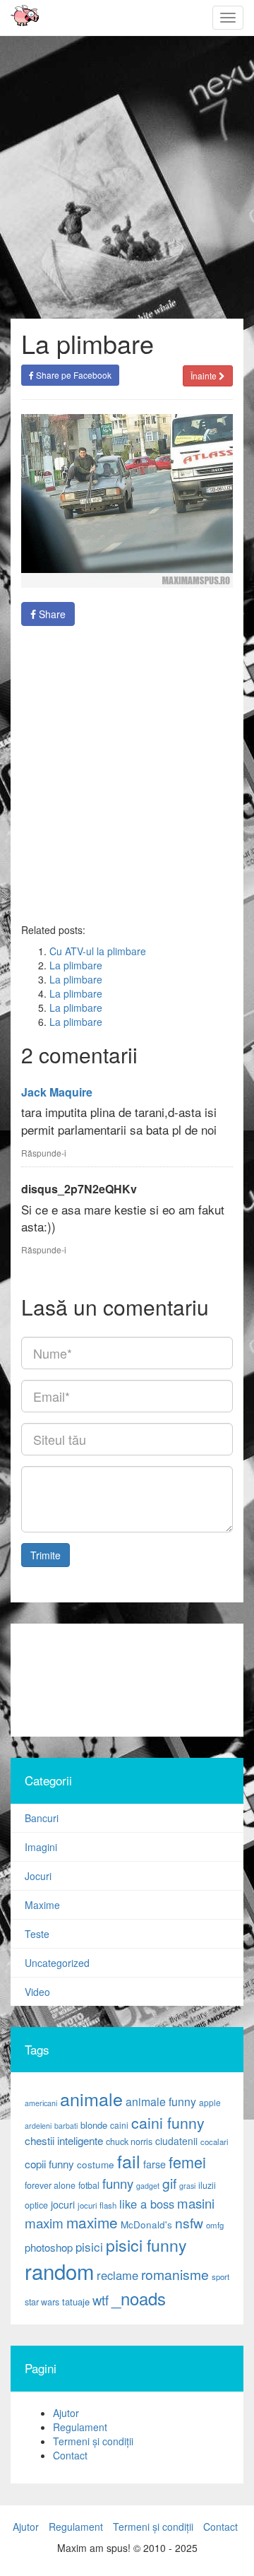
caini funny (168, 2122)
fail (129, 2161)
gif (169, 2183)
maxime (92, 2222)
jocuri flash (97, 2205)
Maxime (42, 1905)
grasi (187, 2186)
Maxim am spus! (20, 18)
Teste (37, 1934)
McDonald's (146, 2225)
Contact (70, 2455)
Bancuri (42, 1818)
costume (96, 2164)
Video (37, 1992)
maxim (44, 2222)
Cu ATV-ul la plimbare (98, 951)
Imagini (41, 1847)
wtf (101, 2300)
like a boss (147, 2204)
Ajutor (66, 2413)
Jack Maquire (57, 1092)
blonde (94, 2125)
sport (220, 2276)
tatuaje (76, 2302)
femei (187, 2162)
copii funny (49, 2163)
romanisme (175, 2274)
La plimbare (76, 965)
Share (51, 614)
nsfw (189, 2223)
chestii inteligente (64, 2140)
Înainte (205, 376)
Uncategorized (57, 1963)
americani (41, 2103)
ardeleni (38, 2126)
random (59, 2271)
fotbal (89, 2185)
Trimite (46, 1555)
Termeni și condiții (93, 2441)
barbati (66, 2126)
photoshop (49, 2247)
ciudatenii (176, 2141)
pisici (89, 2246)
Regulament (80, 2427)
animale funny (161, 2102)
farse (155, 2164)
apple (210, 2102)
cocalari (214, 2141)
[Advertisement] (127, 774)
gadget (148, 2186)
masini (196, 2203)
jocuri (63, 2204)
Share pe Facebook (73, 375)
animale (91, 2098)
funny (118, 2183)
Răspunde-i (44, 1153)
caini (119, 2125)
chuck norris (129, 2141)
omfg (215, 2225)
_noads (139, 2298)
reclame (117, 2275)
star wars (42, 2302)
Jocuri (38, 1876)
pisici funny (146, 2245)
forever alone (50, 2185)
